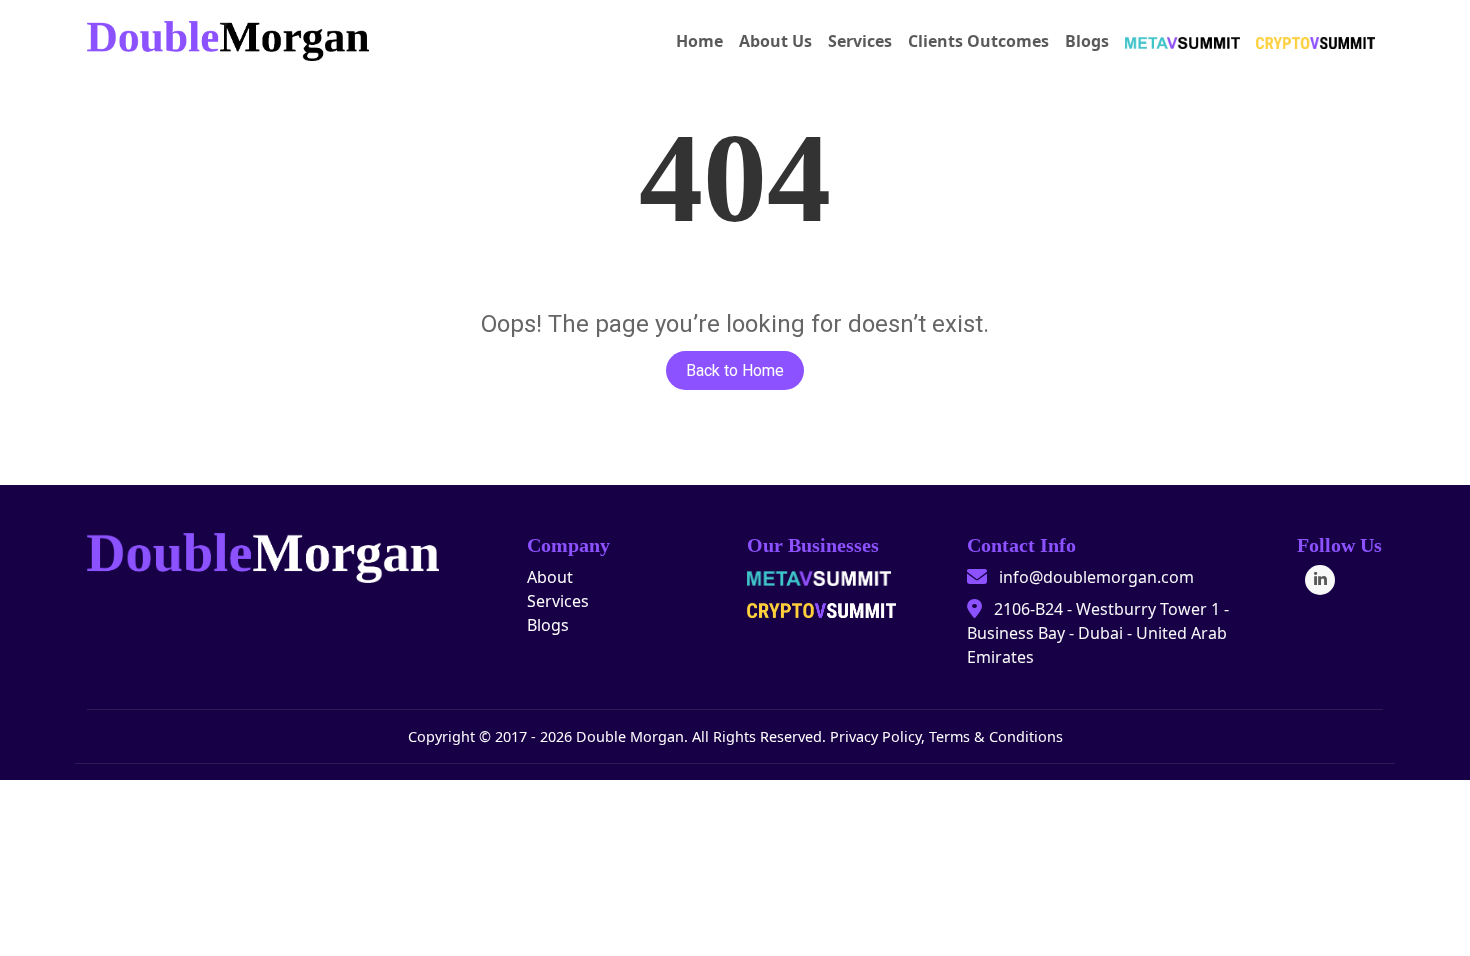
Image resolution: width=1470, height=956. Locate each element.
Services (860, 41)
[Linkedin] (1320, 580)
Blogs (1087, 41)
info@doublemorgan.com (1096, 577)
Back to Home (735, 370)
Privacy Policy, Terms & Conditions (946, 736)
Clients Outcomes (978, 41)
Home (699, 41)
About (550, 577)
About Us (775, 41)
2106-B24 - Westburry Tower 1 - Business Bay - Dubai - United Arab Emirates (1098, 633)
